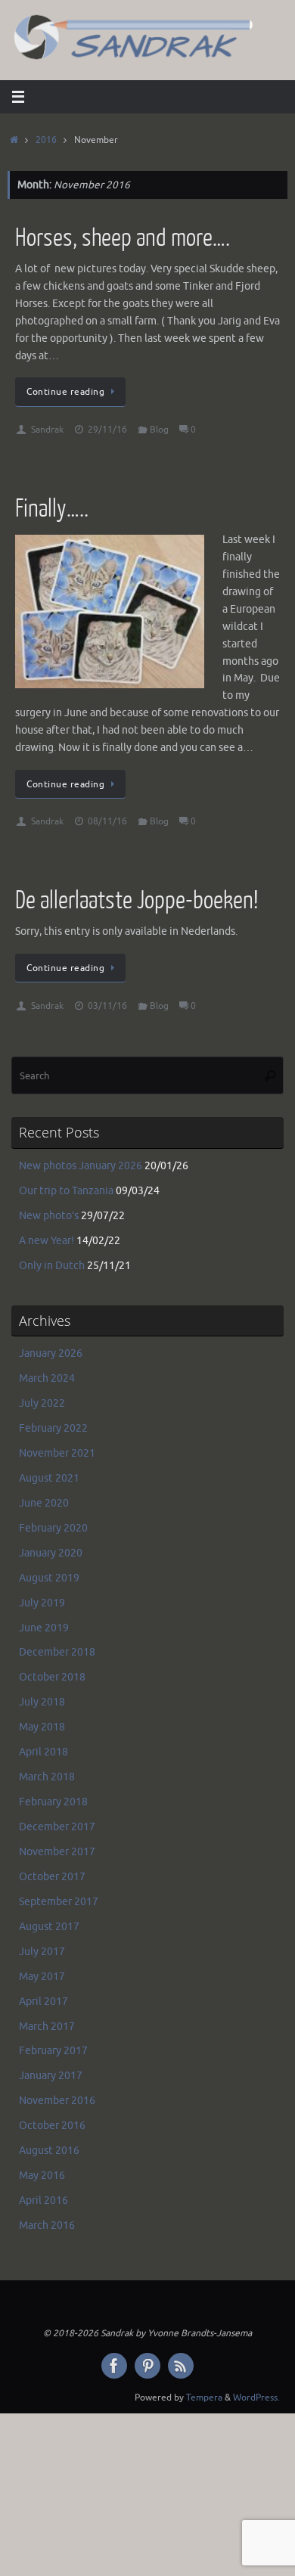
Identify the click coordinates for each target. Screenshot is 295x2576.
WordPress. (256, 2398)
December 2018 (57, 1652)
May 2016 (42, 2176)
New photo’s (49, 1216)
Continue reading (65, 392)
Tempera (204, 2398)
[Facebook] (114, 2366)
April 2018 (43, 1752)
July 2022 (42, 1403)
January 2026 (51, 1353)
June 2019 (44, 1628)
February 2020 (53, 1528)
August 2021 (49, 1478)
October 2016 (52, 2126)
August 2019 (49, 1578)
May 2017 (42, 1977)
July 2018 (42, 1702)
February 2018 (53, 1802)
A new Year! (47, 1241)
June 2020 (44, 1503)
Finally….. (52, 509)
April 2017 (43, 2002)
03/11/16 (107, 1006)
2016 (46, 140)
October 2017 (52, 1877)
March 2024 (47, 1378)
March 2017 (47, 2027)
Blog (159, 430)
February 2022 (53, 1428)
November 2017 (57, 1852)
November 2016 (57, 2101)
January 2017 (51, 2076)
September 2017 (59, 1902)
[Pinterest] (147, 2366)
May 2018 (42, 1727)
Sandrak (47, 430)
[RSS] (181, 2366)
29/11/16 (107, 430)
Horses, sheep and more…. (123, 238)
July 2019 (42, 1603)
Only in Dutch (52, 1266)
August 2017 (49, 1927)
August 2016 (49, 2151)
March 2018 (47, 1777)
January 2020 (51, 1553)
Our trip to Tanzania (66, 1191)
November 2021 (57, 1453)
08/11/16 (107, 821)
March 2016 (47, 2225)
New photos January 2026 (81, 1166)
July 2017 (42, 1952)
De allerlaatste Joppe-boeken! (137, 900)
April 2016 (43, 2200)
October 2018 (52, 1677)
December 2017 (57, 1827)
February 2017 (53, 2051)
